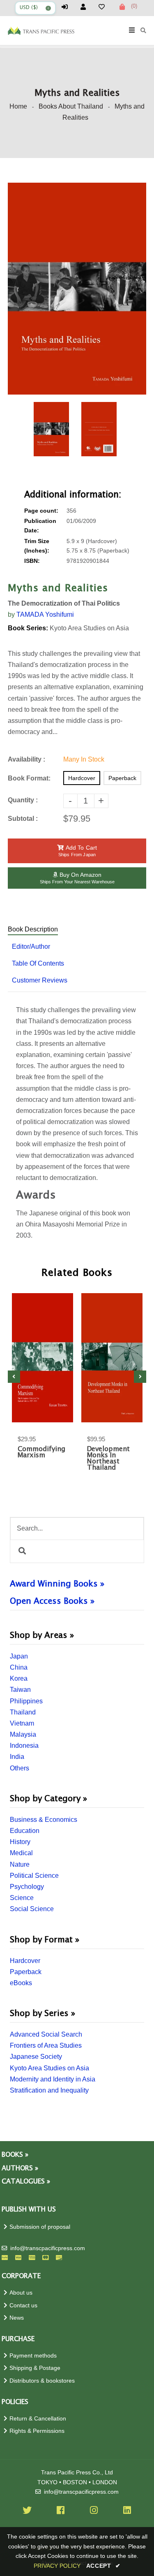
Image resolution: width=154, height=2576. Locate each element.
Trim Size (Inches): (37, 546)
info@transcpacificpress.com (48, 2248)
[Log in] (68, 7)
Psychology (27, 1887)
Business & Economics (44, 1820)
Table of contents (38, 963)
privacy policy (57, 2566)
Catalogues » (26, 2182)
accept (103, 2566)
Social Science (32, 1909)
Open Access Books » (52, 1601)
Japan (19, 1656)
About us (21, 2293)
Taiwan (20, 1690)
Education (25, 1831)
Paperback (26, 1972)
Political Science (34, 1876)
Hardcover (25, 1961)
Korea (19, 1678)
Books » (15, 2155)
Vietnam (22, 1723)
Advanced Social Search (46, 2034)
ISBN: (32, 561)
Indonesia (24, 1746)
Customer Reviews (40, 980)
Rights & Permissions (37, 2431)
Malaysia (23, 1734)
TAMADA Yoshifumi (45, 614)
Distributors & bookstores (42, 2381)
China (19, 1667)
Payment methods (33, 2356)
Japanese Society (36, 2057)
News (17, 2318)
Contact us (23, 2305)
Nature (20, 1864)
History (20, 1842)
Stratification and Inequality (49, 2090)
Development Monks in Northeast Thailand (108, 1459)
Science (22, 1898)
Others (20, 1768)
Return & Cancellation (38, 2419)
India (17, 1757)
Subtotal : (23, 819)
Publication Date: (40, 526)
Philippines (26, 1701)
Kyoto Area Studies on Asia (49, 2068)
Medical (21, 1853)
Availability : (26, 759)
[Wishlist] (105, 7)
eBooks (21, 1983)
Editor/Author (31, 947)
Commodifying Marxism (41, 1452)
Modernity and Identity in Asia (53, 2079)
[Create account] (87, 7)
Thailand (23, 1712)
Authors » (20, 2168)
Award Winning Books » (57, 1584)
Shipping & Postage (35, 2368)
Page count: (41, 511)
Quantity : (23, 800)
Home (18, 106)
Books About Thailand (71, 106)
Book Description (33, 929)
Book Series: (28, 628)
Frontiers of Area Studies (46, 2045)
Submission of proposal (40, 2227)
